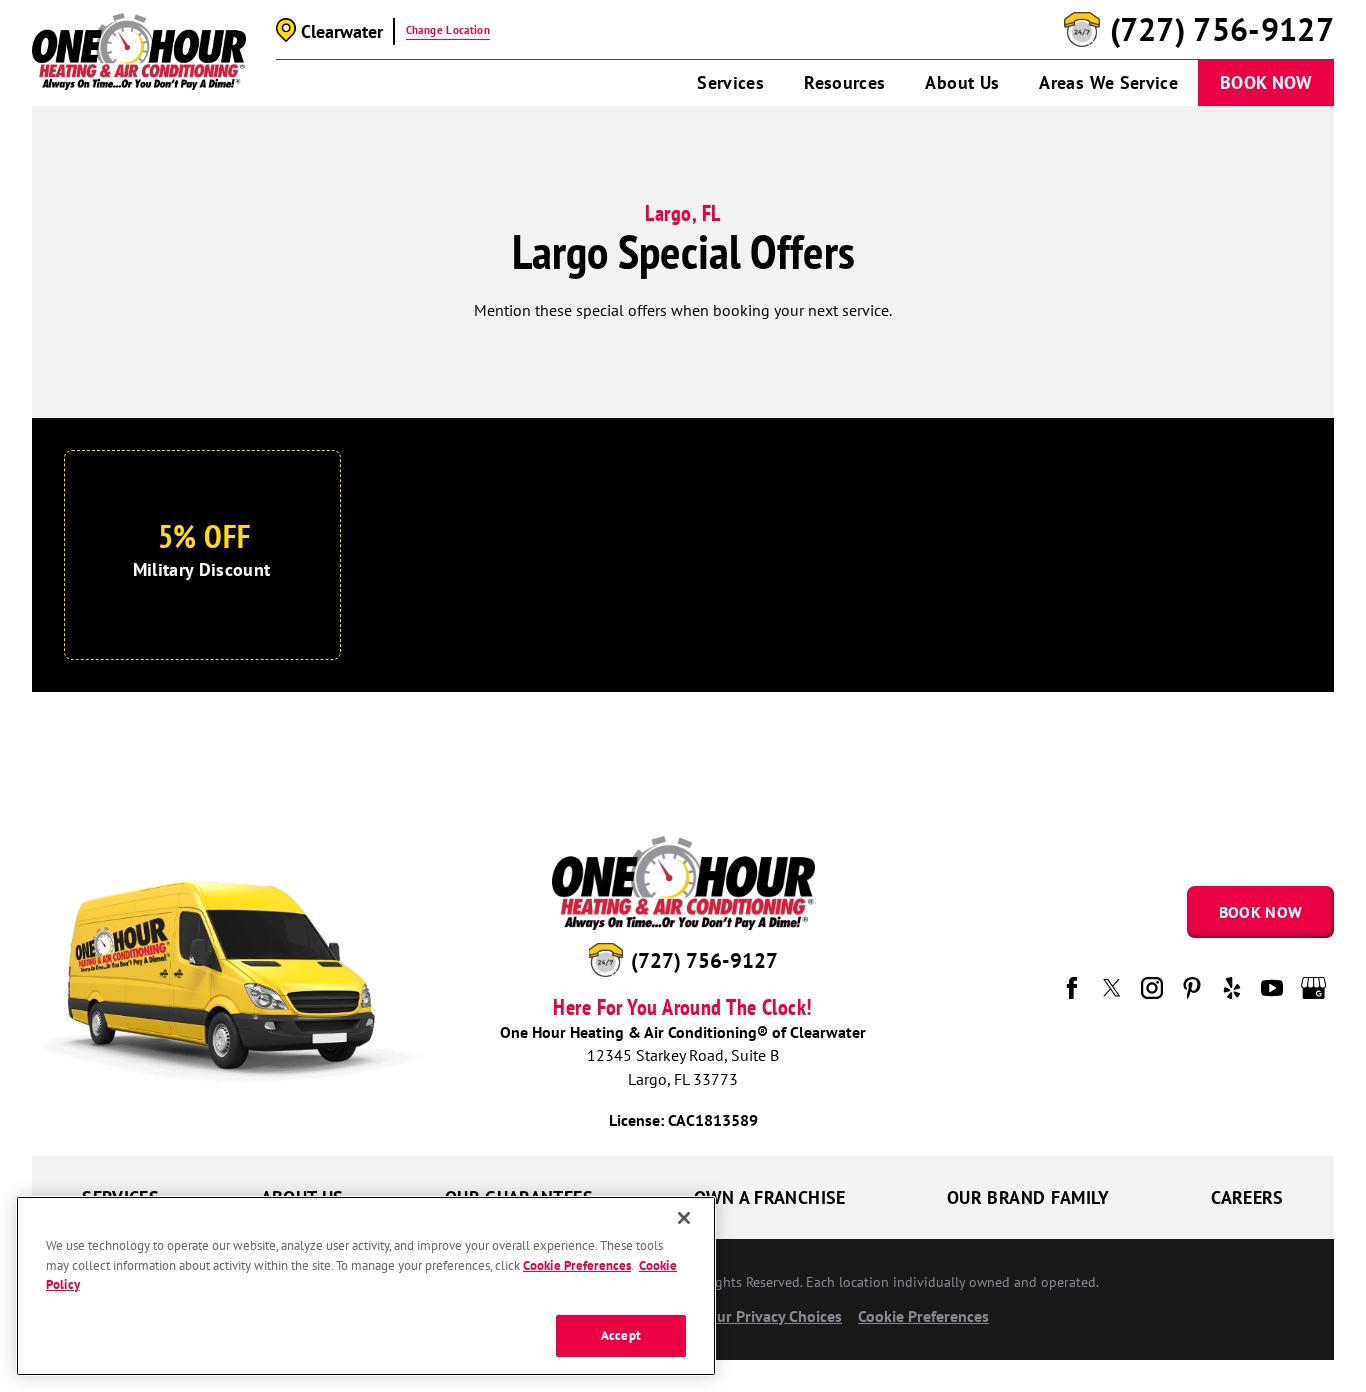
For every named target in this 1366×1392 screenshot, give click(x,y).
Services (730, 82)
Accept (621, 1335)
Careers (1247, 1197)
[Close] (684, 1218)
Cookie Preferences (577, 1265)
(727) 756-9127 (1222, 30)
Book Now (1266, 82)
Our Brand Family (1028, 1197)
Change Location (448, 30)
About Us (962, 82)
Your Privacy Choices (769, 1316)
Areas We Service (1108, 82)
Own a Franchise (769, 1197)
